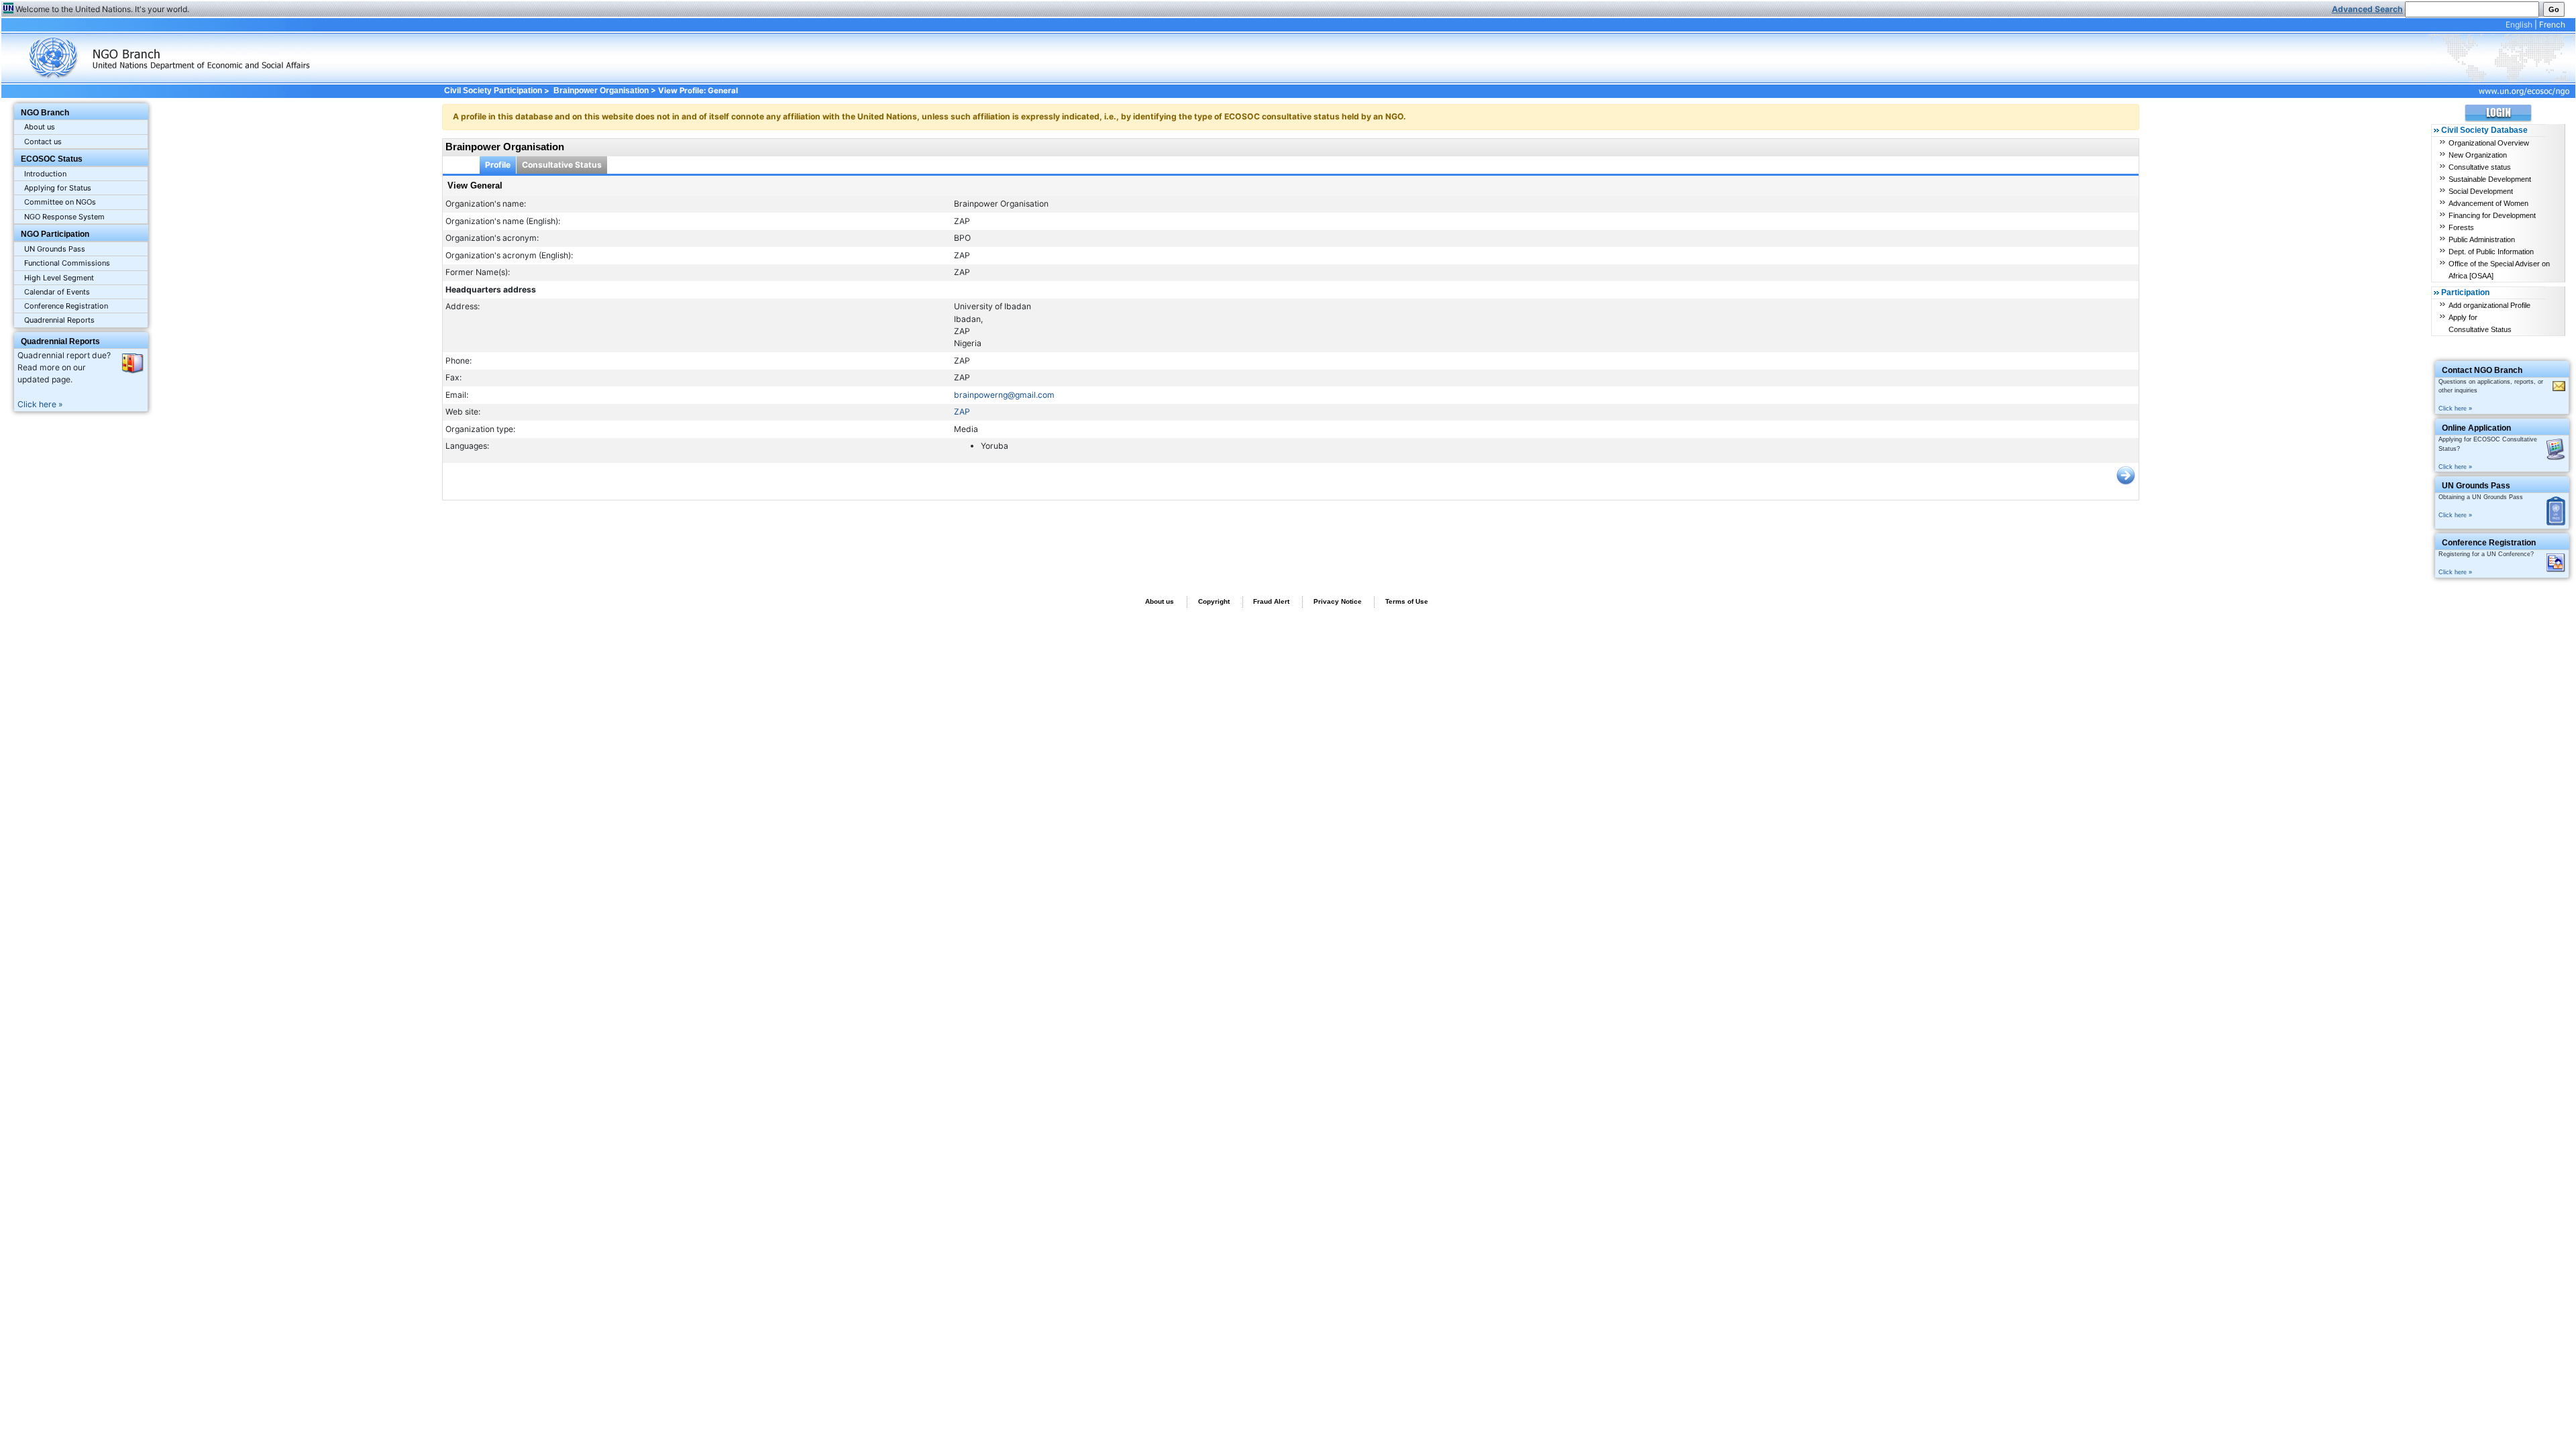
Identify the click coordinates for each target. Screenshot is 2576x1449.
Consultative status (2480, 167)
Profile (498, 165)
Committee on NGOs (60, 202)
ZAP (962, 412)
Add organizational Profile (2489, 305)
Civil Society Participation (493, 91)
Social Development (2481, 191)
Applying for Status (58, 188)
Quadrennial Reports (59, 320)
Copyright (1214, 601)
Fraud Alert (1271, 601)
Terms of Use (1407, 601)
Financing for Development (2492, 215)
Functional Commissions (67, 263)
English (2519, 24)
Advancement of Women (2488, 203)
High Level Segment (59, 278)
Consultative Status (562, 165)
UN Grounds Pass (55, 249)
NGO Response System (64, 217)
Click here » (40, 404)
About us (40, 127)
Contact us (43, 142)
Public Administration (2482, 239)
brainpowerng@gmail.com (1004, 395)
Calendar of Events (57, 292)
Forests (2461, 227)
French (2552, 24)
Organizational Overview (2489, 143)
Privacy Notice (1338, 601)
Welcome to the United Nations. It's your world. (102, 9)
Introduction (45, 174)
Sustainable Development (2490, 179)
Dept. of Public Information (2491, 252)
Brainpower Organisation (601, 91)
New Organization (2478, 155)
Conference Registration (66, 306)
